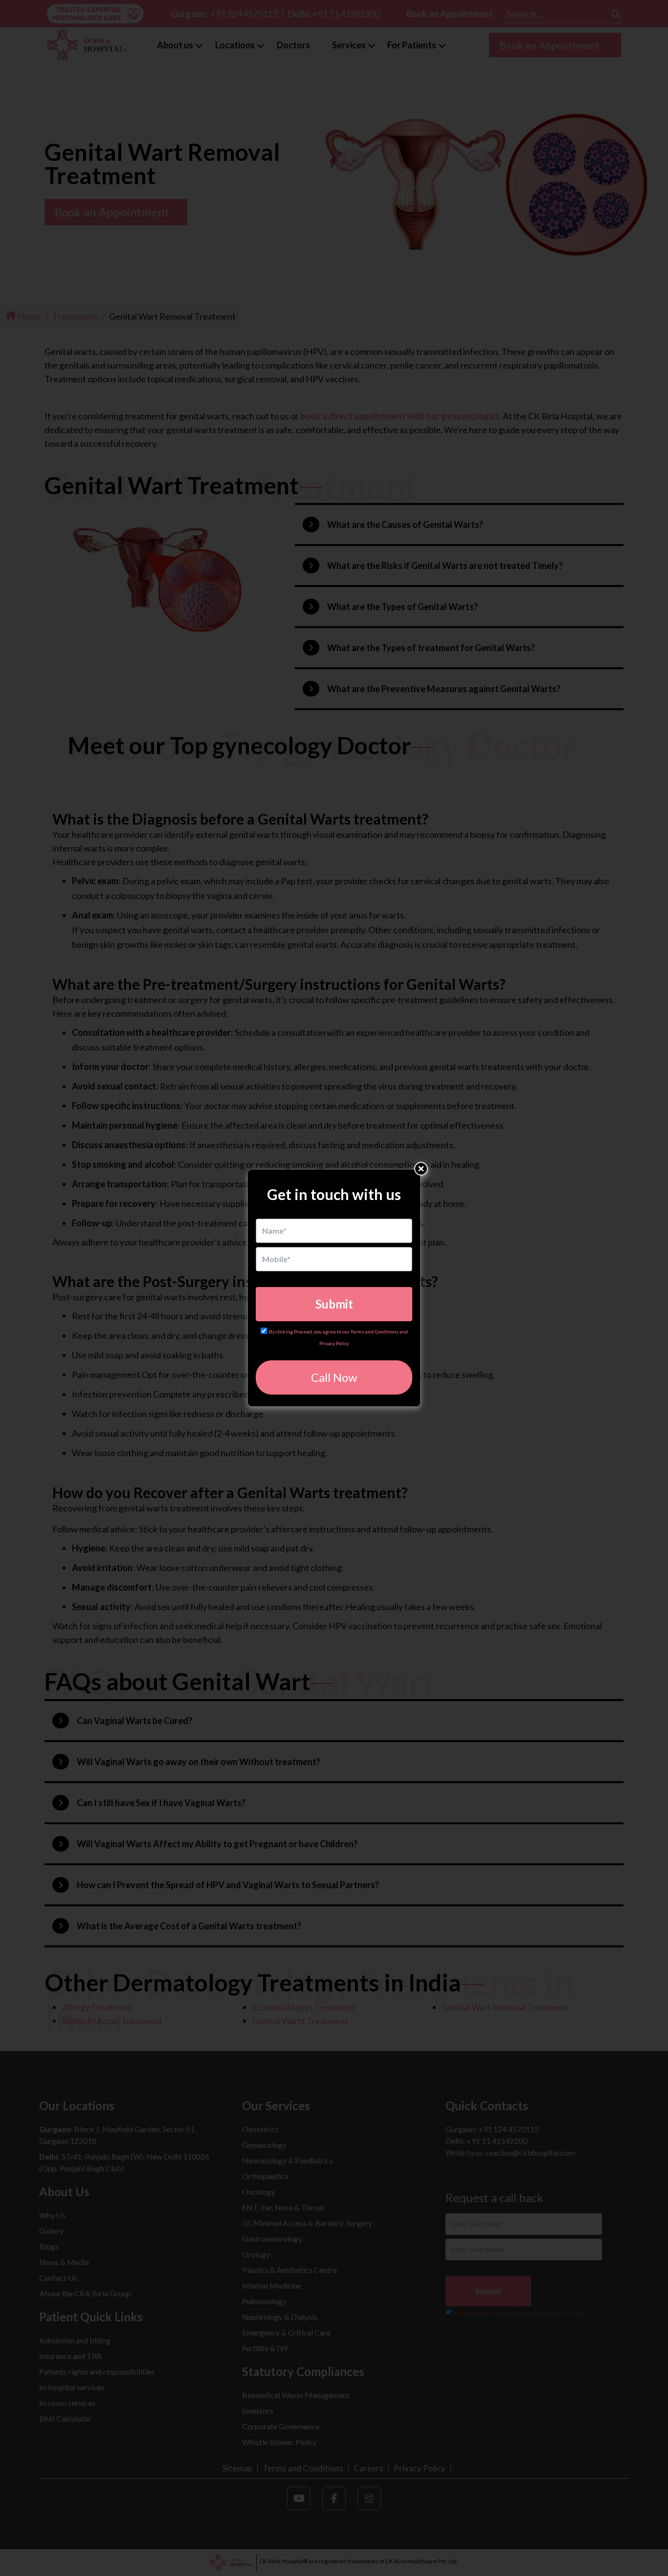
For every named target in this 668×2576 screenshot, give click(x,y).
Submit (334, 1304)
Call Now (334, 1377)
